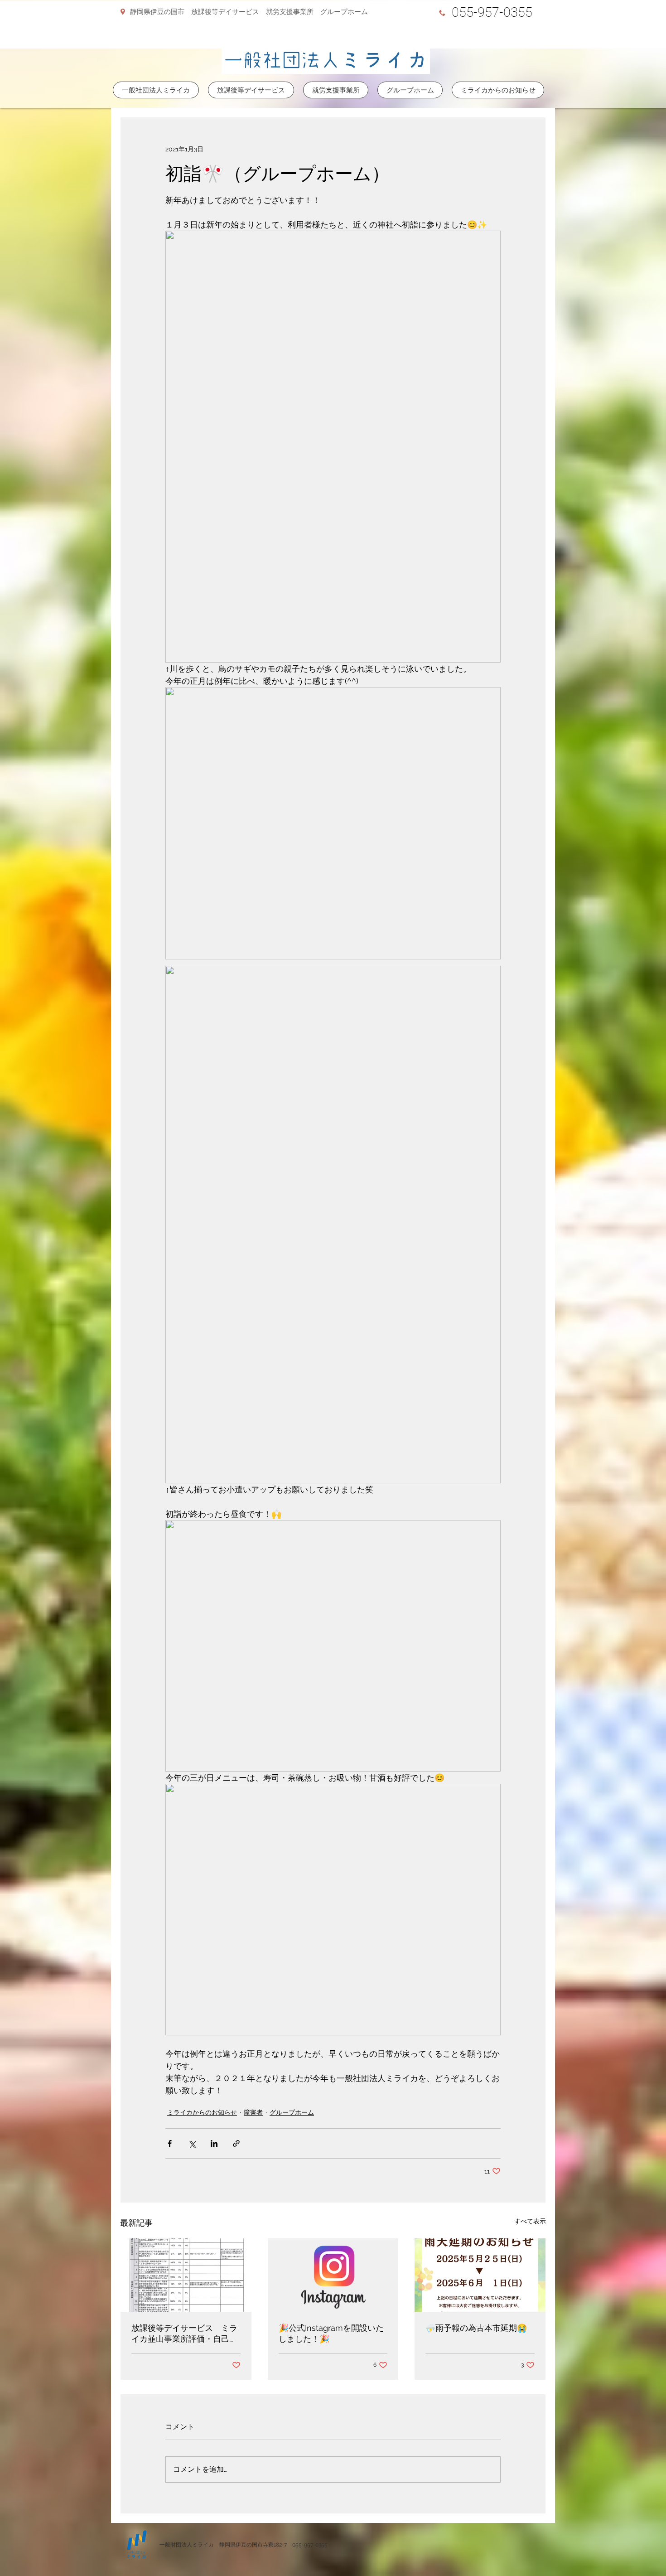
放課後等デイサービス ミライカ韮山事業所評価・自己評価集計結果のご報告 (184, 2334)
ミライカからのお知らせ (202, 2112)
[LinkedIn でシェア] (214, 2143)
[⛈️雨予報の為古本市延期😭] (480, 2275)
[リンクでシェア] (236, 2143)
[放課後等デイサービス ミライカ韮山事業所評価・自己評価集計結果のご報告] (186, 2275)
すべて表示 (530, 2221)
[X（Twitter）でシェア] (192, 2143)
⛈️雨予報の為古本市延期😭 (476, 2328)
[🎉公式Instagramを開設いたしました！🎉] (333, 2275)
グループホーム (292, 2112)
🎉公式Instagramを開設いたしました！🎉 (331, 2333)
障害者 (253, 2112)
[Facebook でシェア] (170, 2143)
